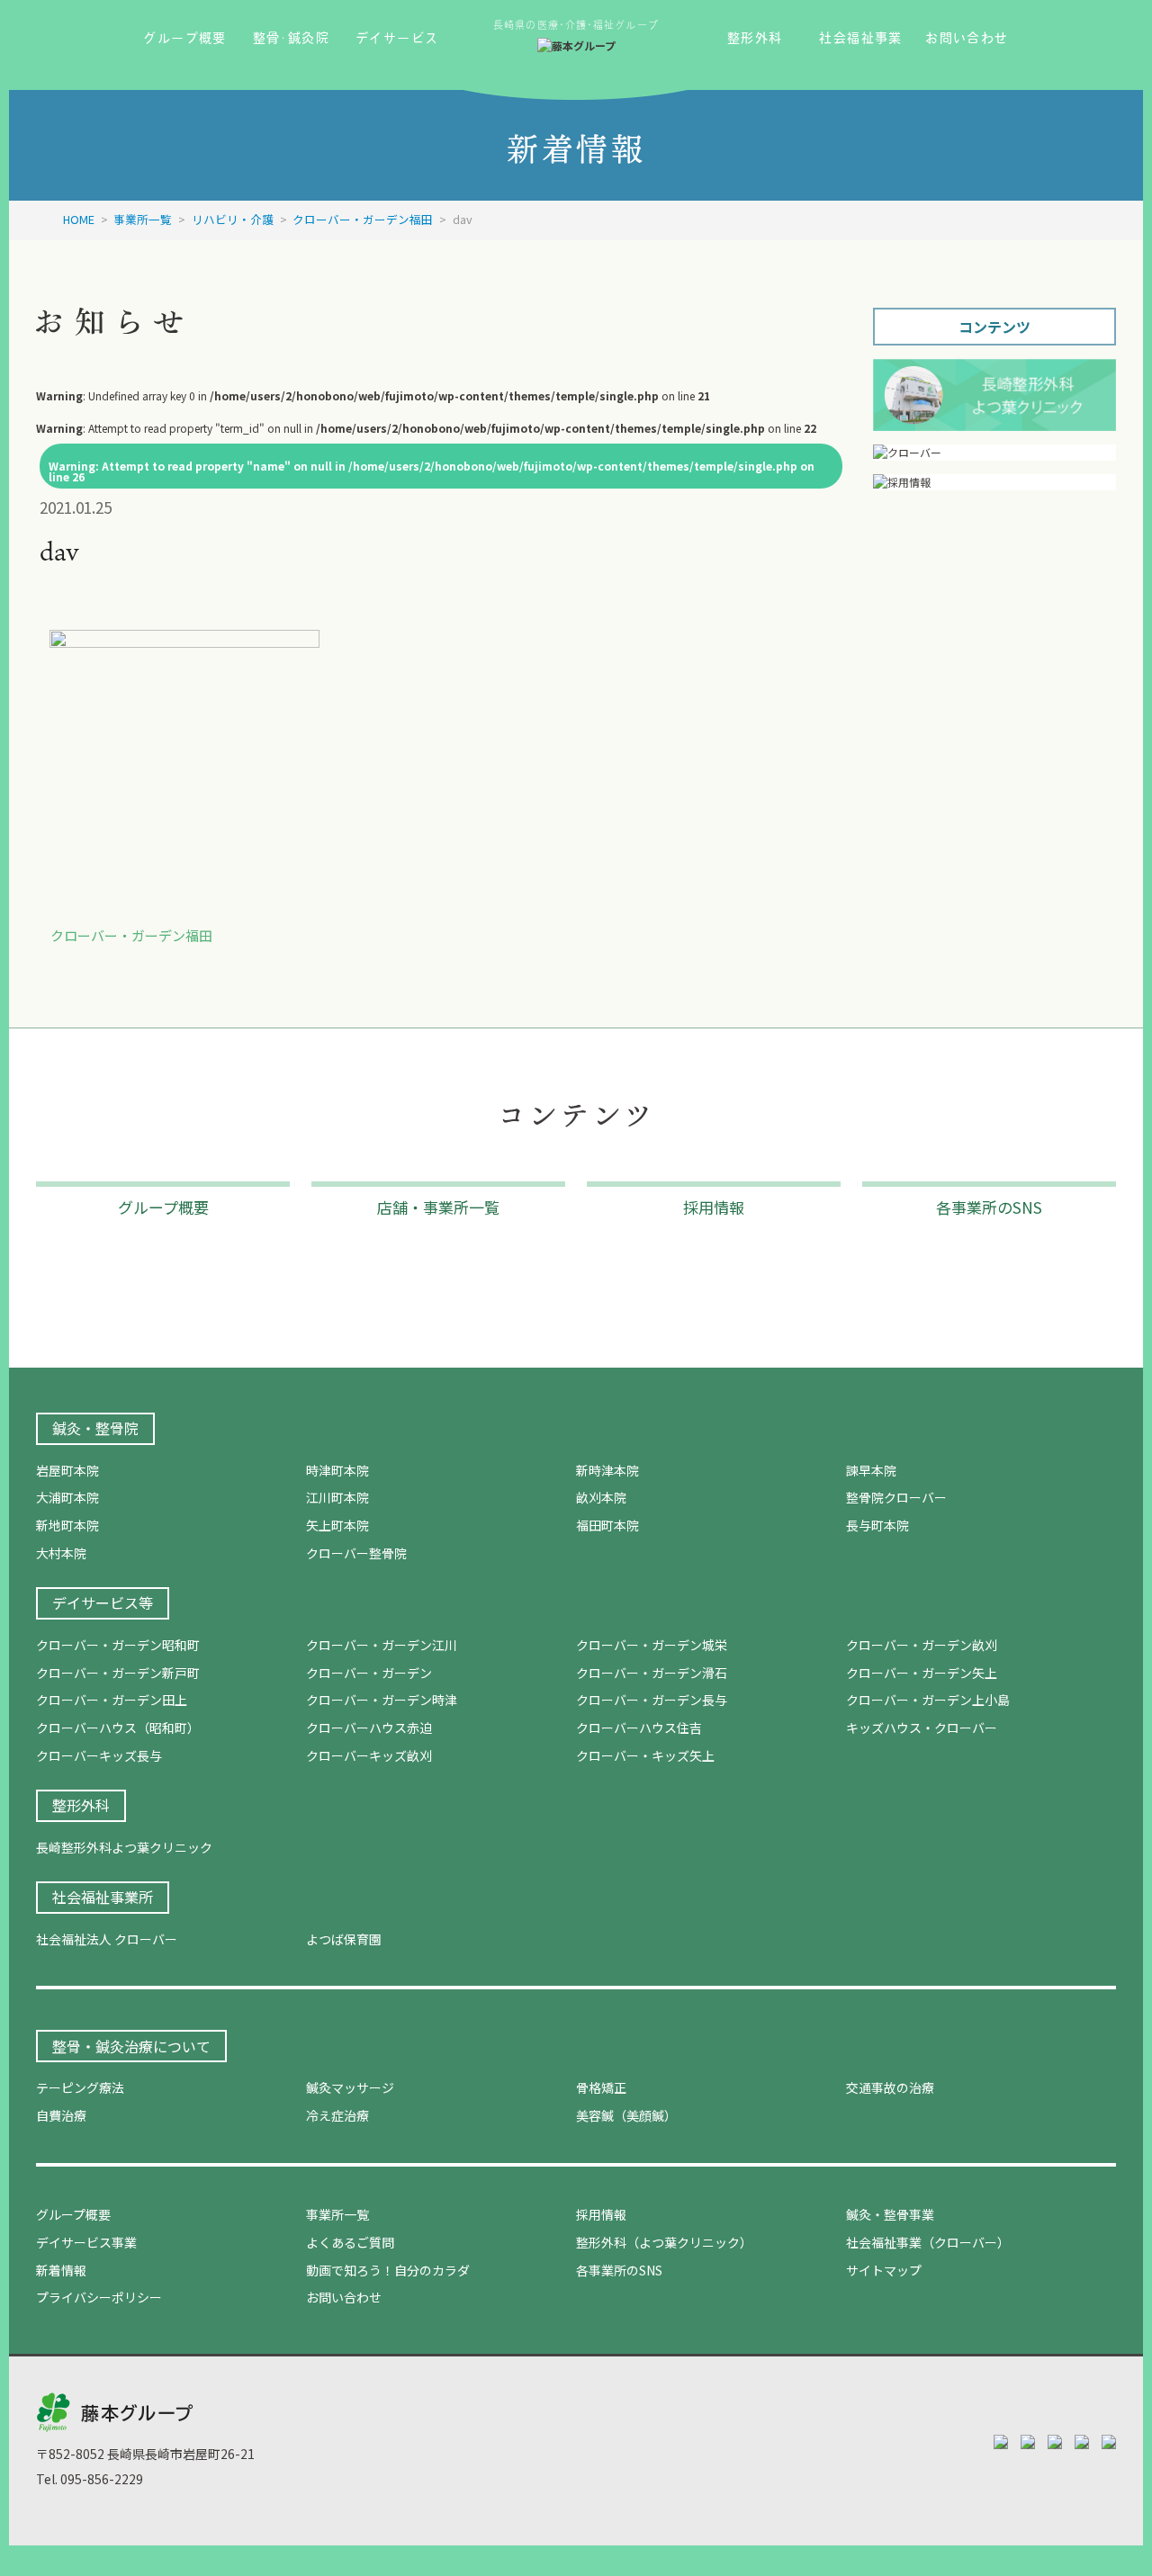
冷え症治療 (337, 2115)
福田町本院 (607, 1525)
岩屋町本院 (67, 1470)
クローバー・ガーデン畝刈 (922, 1645)
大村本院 (61, 1553)
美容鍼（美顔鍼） (626, 2115)
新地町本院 (67, 1525)
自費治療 (61, 2115)
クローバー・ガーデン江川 (382, 1645)
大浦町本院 (67, 1497)
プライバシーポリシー (99, 2297)
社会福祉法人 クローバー (107, 1939)
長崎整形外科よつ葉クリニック (124, 1847)
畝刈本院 (601, 1497)
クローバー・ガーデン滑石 (652, 1673)
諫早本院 (871, 1470)
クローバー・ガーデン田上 (112, 1700)
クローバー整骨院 (356, 1553)
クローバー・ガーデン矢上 (922, 1673)
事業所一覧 (337, 2214)
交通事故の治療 (890, 2087)
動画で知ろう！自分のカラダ (388, 2270)
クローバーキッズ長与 (99, 1755)
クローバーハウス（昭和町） (118, 1728)
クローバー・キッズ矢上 (645, 1755)
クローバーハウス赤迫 (369, 1728)
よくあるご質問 (350, 2242)
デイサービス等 (103, 1602)
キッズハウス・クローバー (922, 1728)
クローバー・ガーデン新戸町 (118, 1673)
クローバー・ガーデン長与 (652, 1700)
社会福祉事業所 (103, 1897)
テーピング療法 (80, 2087)
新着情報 (61, 2270)
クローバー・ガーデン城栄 (652, 1645)
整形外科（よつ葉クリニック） (664, 2242)
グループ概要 (73, 2214)
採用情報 (601, 2214)
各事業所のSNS (619, 2270)
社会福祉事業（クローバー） (928, 2242)
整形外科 (81, 1805)
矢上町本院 (337, 1525)
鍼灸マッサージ (350, 2087)
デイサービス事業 (86, 2242)
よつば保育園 (344, 1939)
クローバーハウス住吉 (639, 1728)
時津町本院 (337, 1470)
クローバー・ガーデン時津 (382, 1700)
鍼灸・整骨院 (95, 1428)
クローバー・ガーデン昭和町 (118, 1645)
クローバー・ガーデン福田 (131, 935)
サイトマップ (884, 2270)
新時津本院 (607, 1470)
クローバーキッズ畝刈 (369, 1755)
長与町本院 (877, 1525)
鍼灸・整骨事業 (890, 2214)
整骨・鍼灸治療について (131, 2046)
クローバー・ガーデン (369, 1673)
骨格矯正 (601, 2087)
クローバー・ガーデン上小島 (928, 1700)
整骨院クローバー (896, 1497)
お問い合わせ (344, 2297)
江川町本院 (337, 1497)
